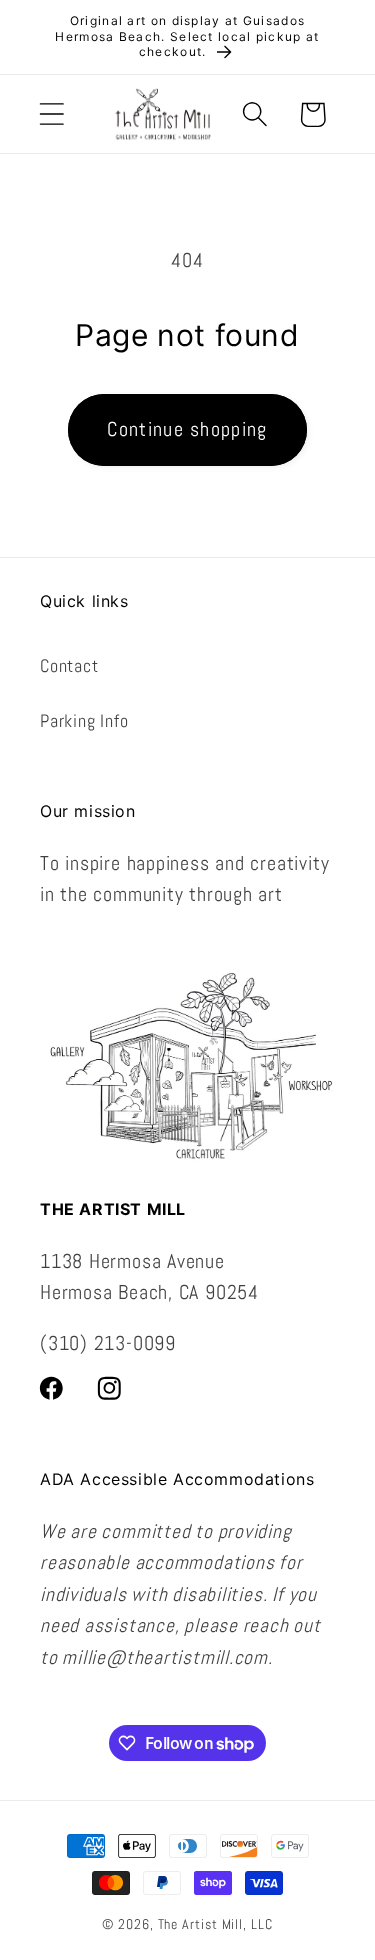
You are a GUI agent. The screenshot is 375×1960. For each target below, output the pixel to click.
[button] (51, 114)
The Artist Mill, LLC (215, 1924)
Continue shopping (187, 429)
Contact (69, 665)
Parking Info (84, 720)
